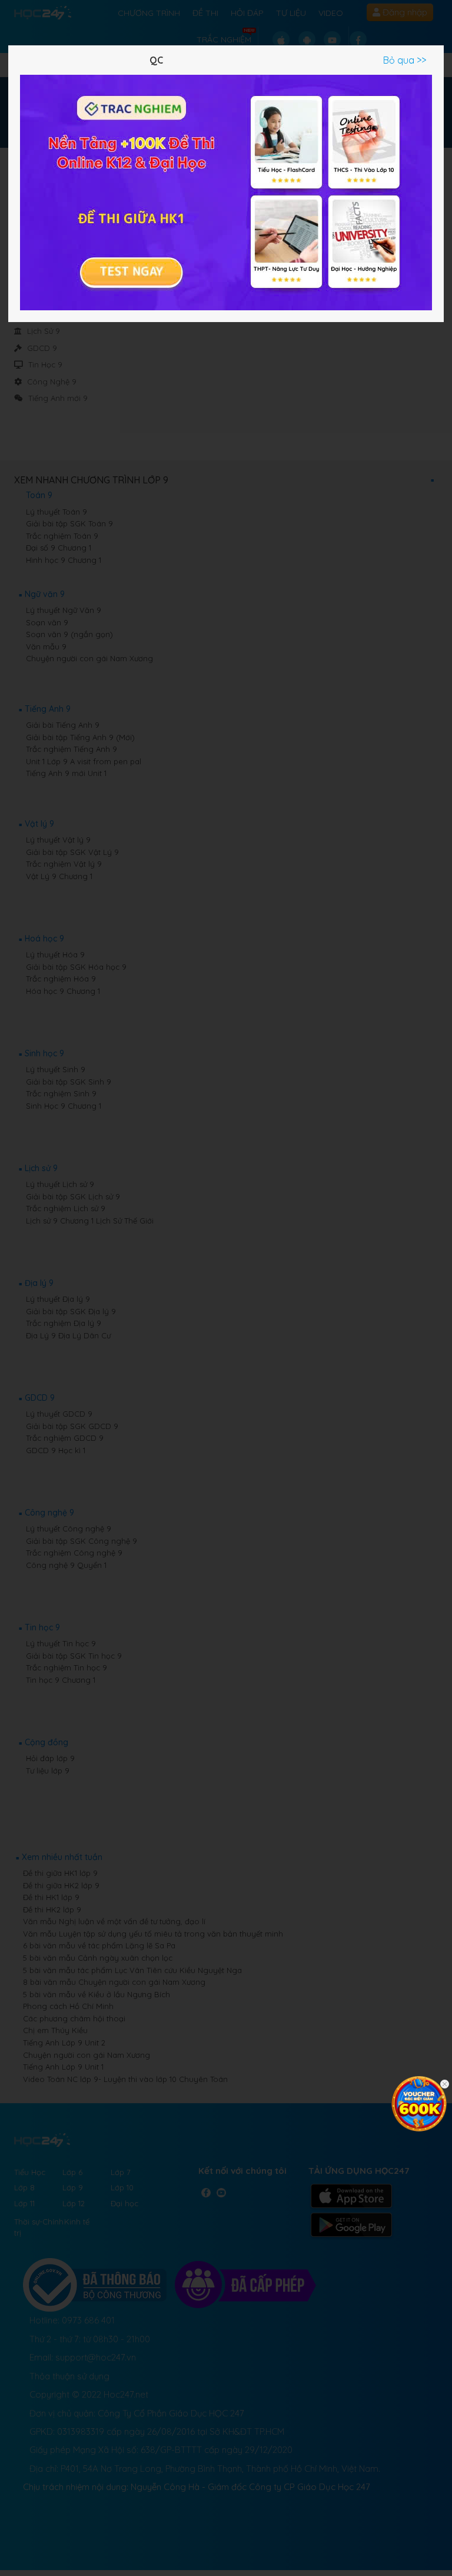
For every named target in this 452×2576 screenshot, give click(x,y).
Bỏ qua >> (405, 60)
